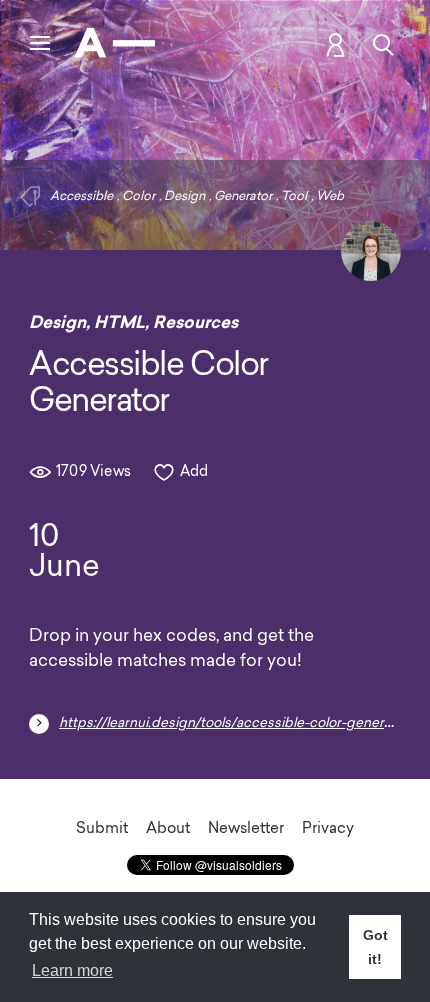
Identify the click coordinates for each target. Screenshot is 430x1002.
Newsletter (246, 829)
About (168, 829)
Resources (195, 322)
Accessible (81, 197)
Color (138, 197)
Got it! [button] (375, 947)
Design (184, 197)
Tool (294, 197)
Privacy (328, 829)
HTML (119, 322)
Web (330, 197)
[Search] (383, 45)
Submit (102, 829)
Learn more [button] (72, 970)
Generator (243, 197)
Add (194, 472)
